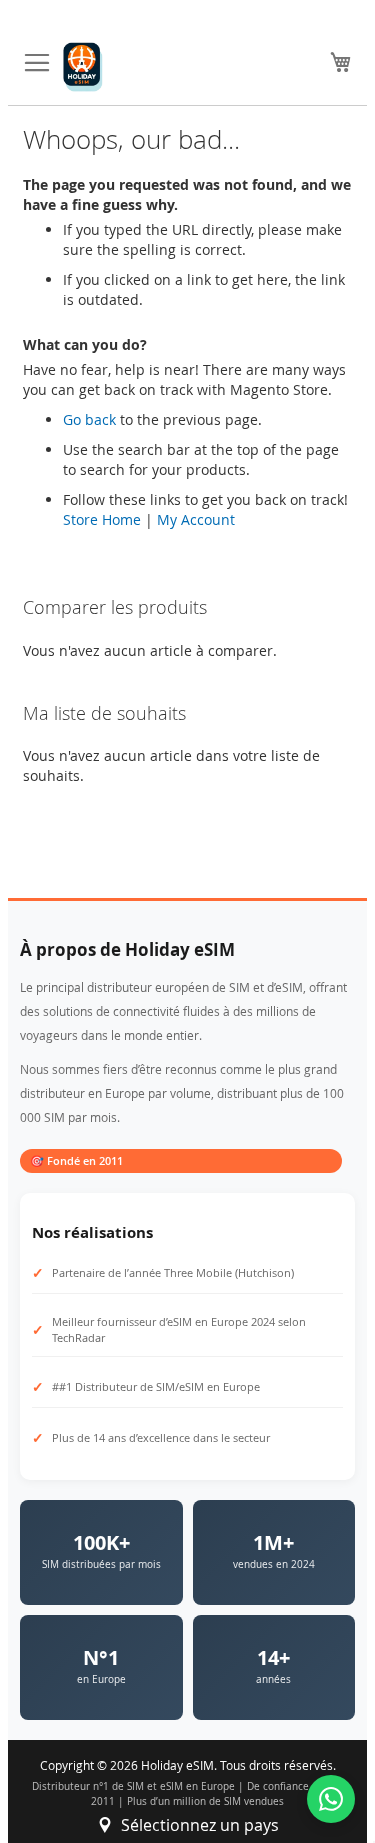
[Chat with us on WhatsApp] (331, 1799)
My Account (196, 519)
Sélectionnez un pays (200, 1825)
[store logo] (83, 67)
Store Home (102, 519)
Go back (89, 419)
